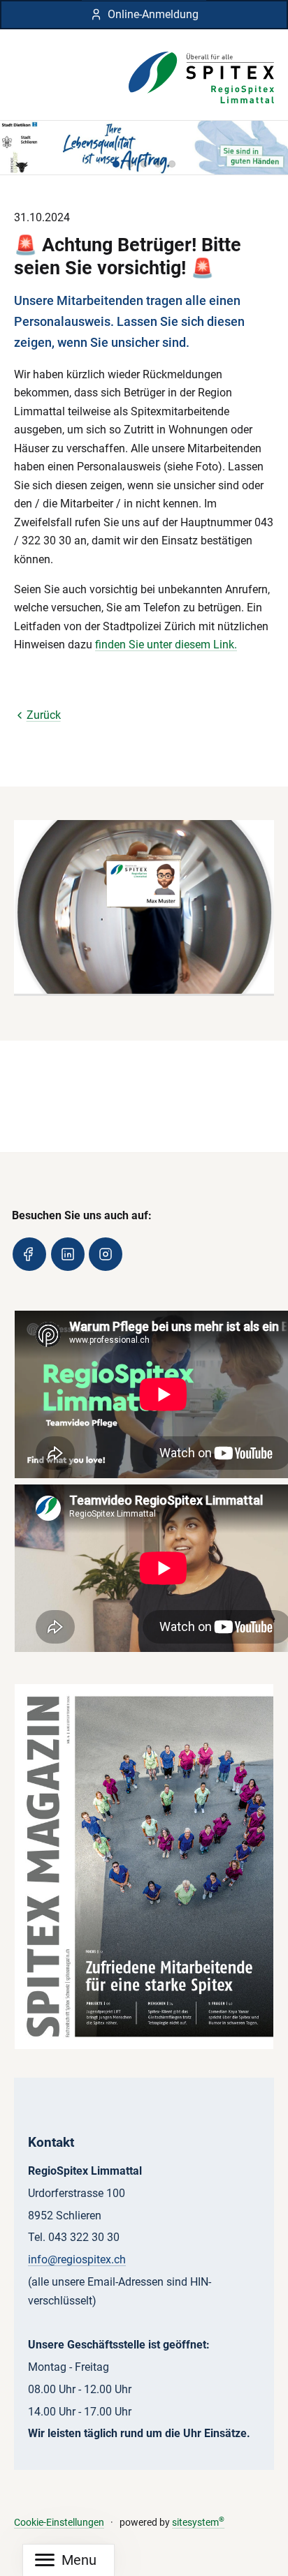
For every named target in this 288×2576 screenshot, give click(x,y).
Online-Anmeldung (153, 14)
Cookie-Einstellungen (59, 2523)
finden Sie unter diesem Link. (166, 645)
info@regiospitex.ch (77, 2259)
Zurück (44, 715)
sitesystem (198, 2523)
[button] (116, 164)
